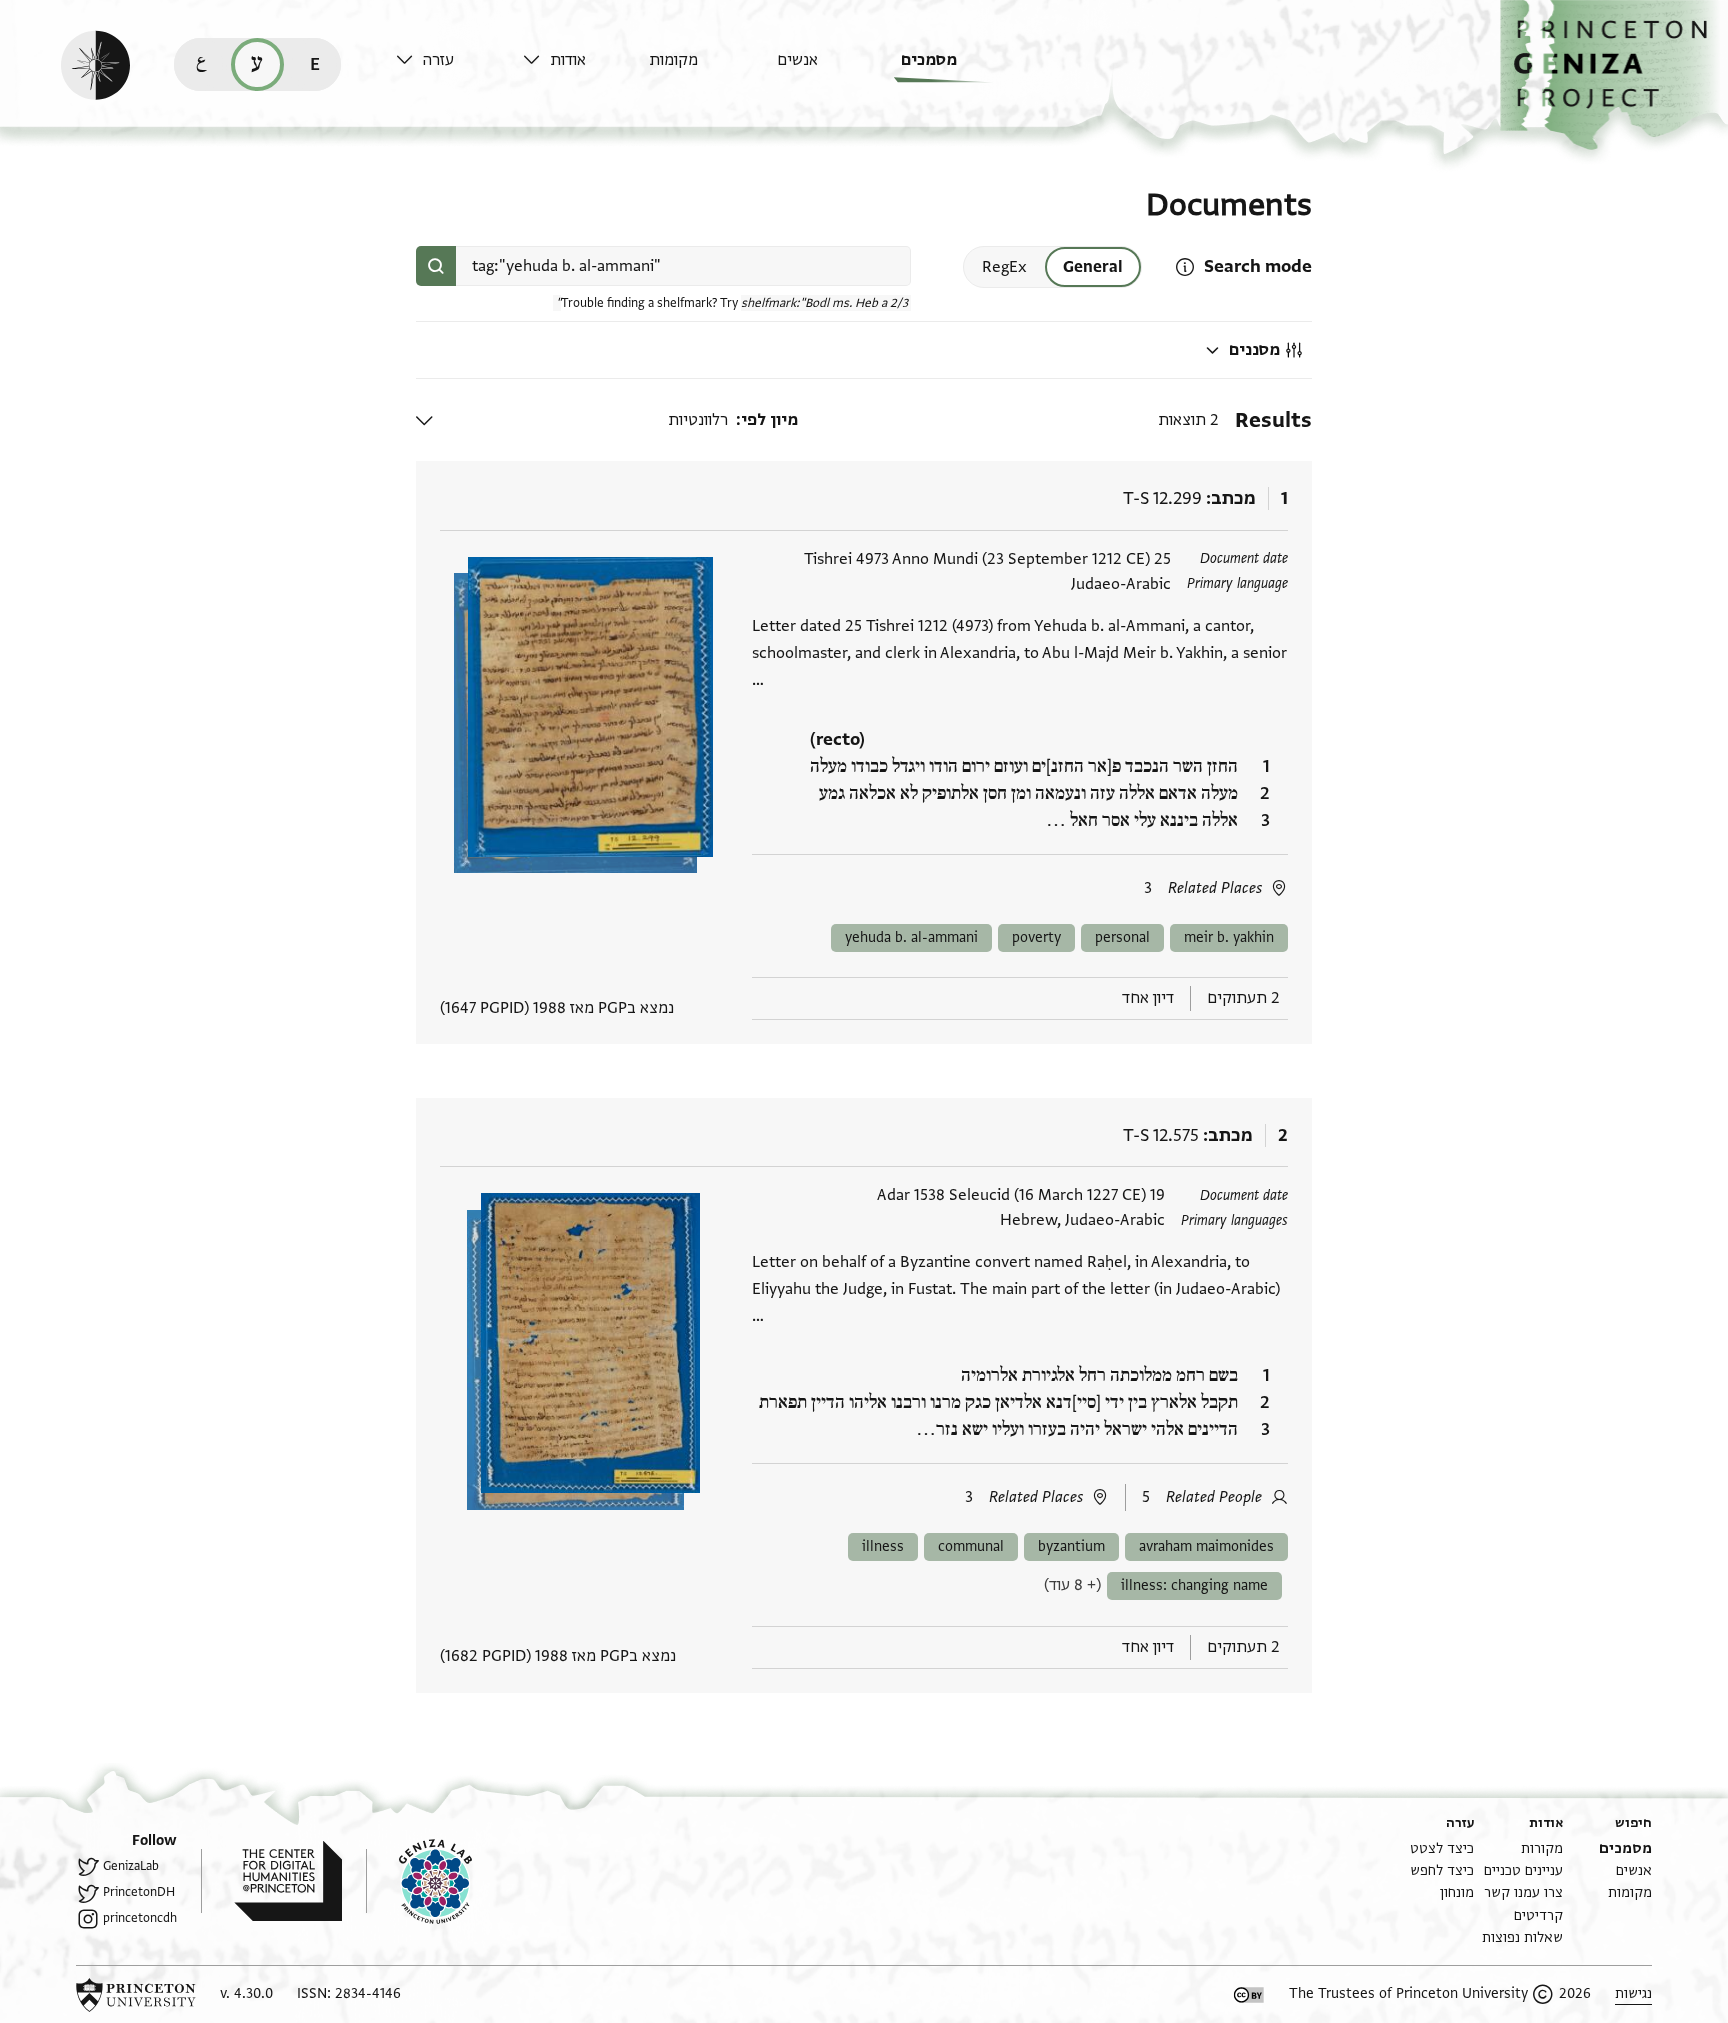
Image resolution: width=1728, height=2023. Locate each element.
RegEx (1004, 267)
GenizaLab (131, 1866)
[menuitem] (959, 69)
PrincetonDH (139, 1892)
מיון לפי (769, 420)
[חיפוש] (436, 266)
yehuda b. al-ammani (911, 937)
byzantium (1071, 1546)
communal (971, 1546)
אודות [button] (568, 60)
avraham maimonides (1206, 1546)
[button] (1614, 75)
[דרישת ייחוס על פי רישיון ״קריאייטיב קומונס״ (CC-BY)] (1249, 1995)
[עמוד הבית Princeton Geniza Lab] (419, 1881)
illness (883, 1546)
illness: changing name (1194, 1585)
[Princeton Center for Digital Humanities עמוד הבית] (271, 1881)
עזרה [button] (438, 60)
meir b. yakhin (1229, 937)
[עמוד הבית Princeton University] (136, 1995)
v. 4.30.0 (246, 1993)
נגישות (1633, 1993)
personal (1122, 937)
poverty (1036, 937)
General (1093, 267)
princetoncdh (140, 1918)
